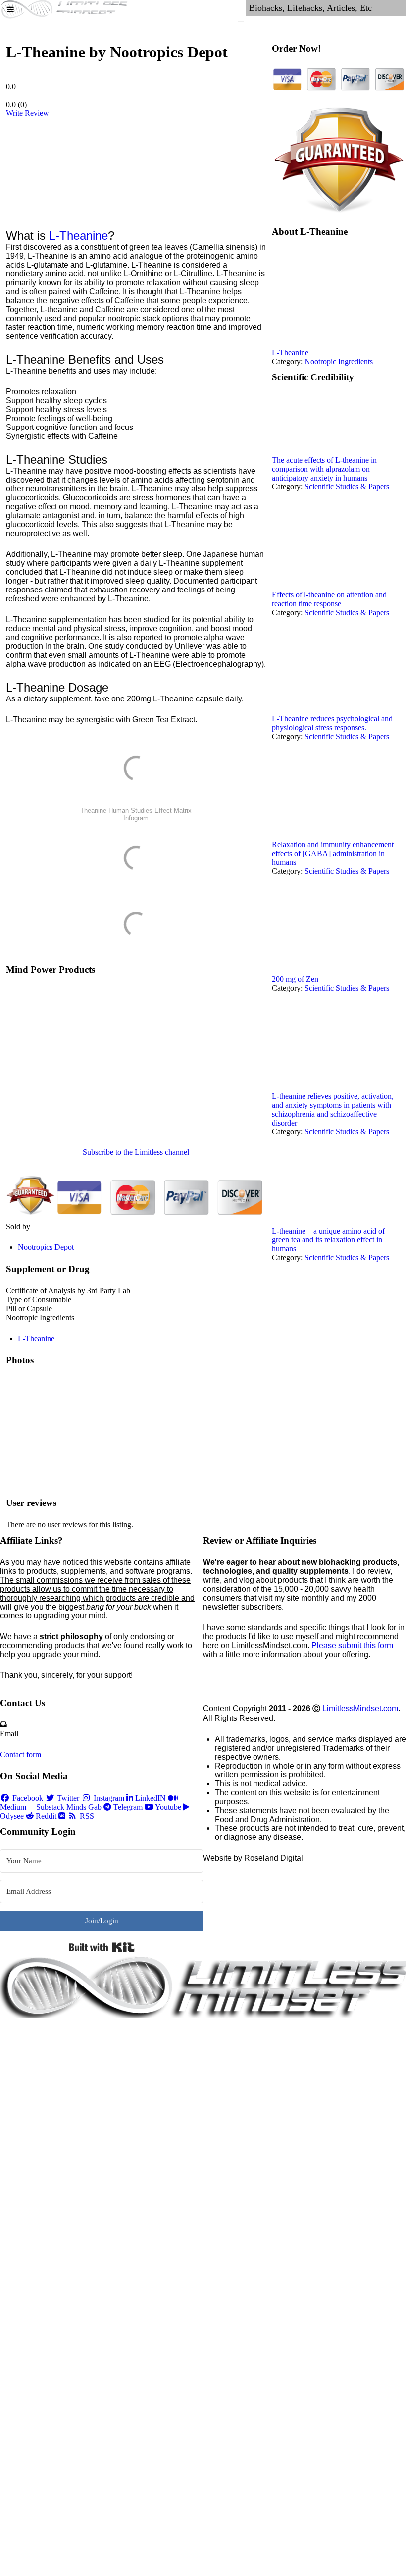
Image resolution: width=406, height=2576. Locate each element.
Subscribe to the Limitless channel (136, 1152)
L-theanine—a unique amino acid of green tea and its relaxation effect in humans (328, 1240)
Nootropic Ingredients (339, 361)
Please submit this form (352, 1645)
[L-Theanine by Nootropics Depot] (59, 167)
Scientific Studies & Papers (347, 487)
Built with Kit (102, 1947)
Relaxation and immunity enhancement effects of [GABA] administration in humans (333, 853)
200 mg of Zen (295, 979)
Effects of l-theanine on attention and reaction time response (329, 599)
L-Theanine (78, 236)
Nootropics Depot (46, 1247)
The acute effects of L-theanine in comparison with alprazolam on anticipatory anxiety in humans (324, 469)
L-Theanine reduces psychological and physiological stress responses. (332, 723)
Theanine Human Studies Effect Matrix (136, 811)
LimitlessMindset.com (360, 1708)
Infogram (136, 818)
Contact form (21, 1754)
